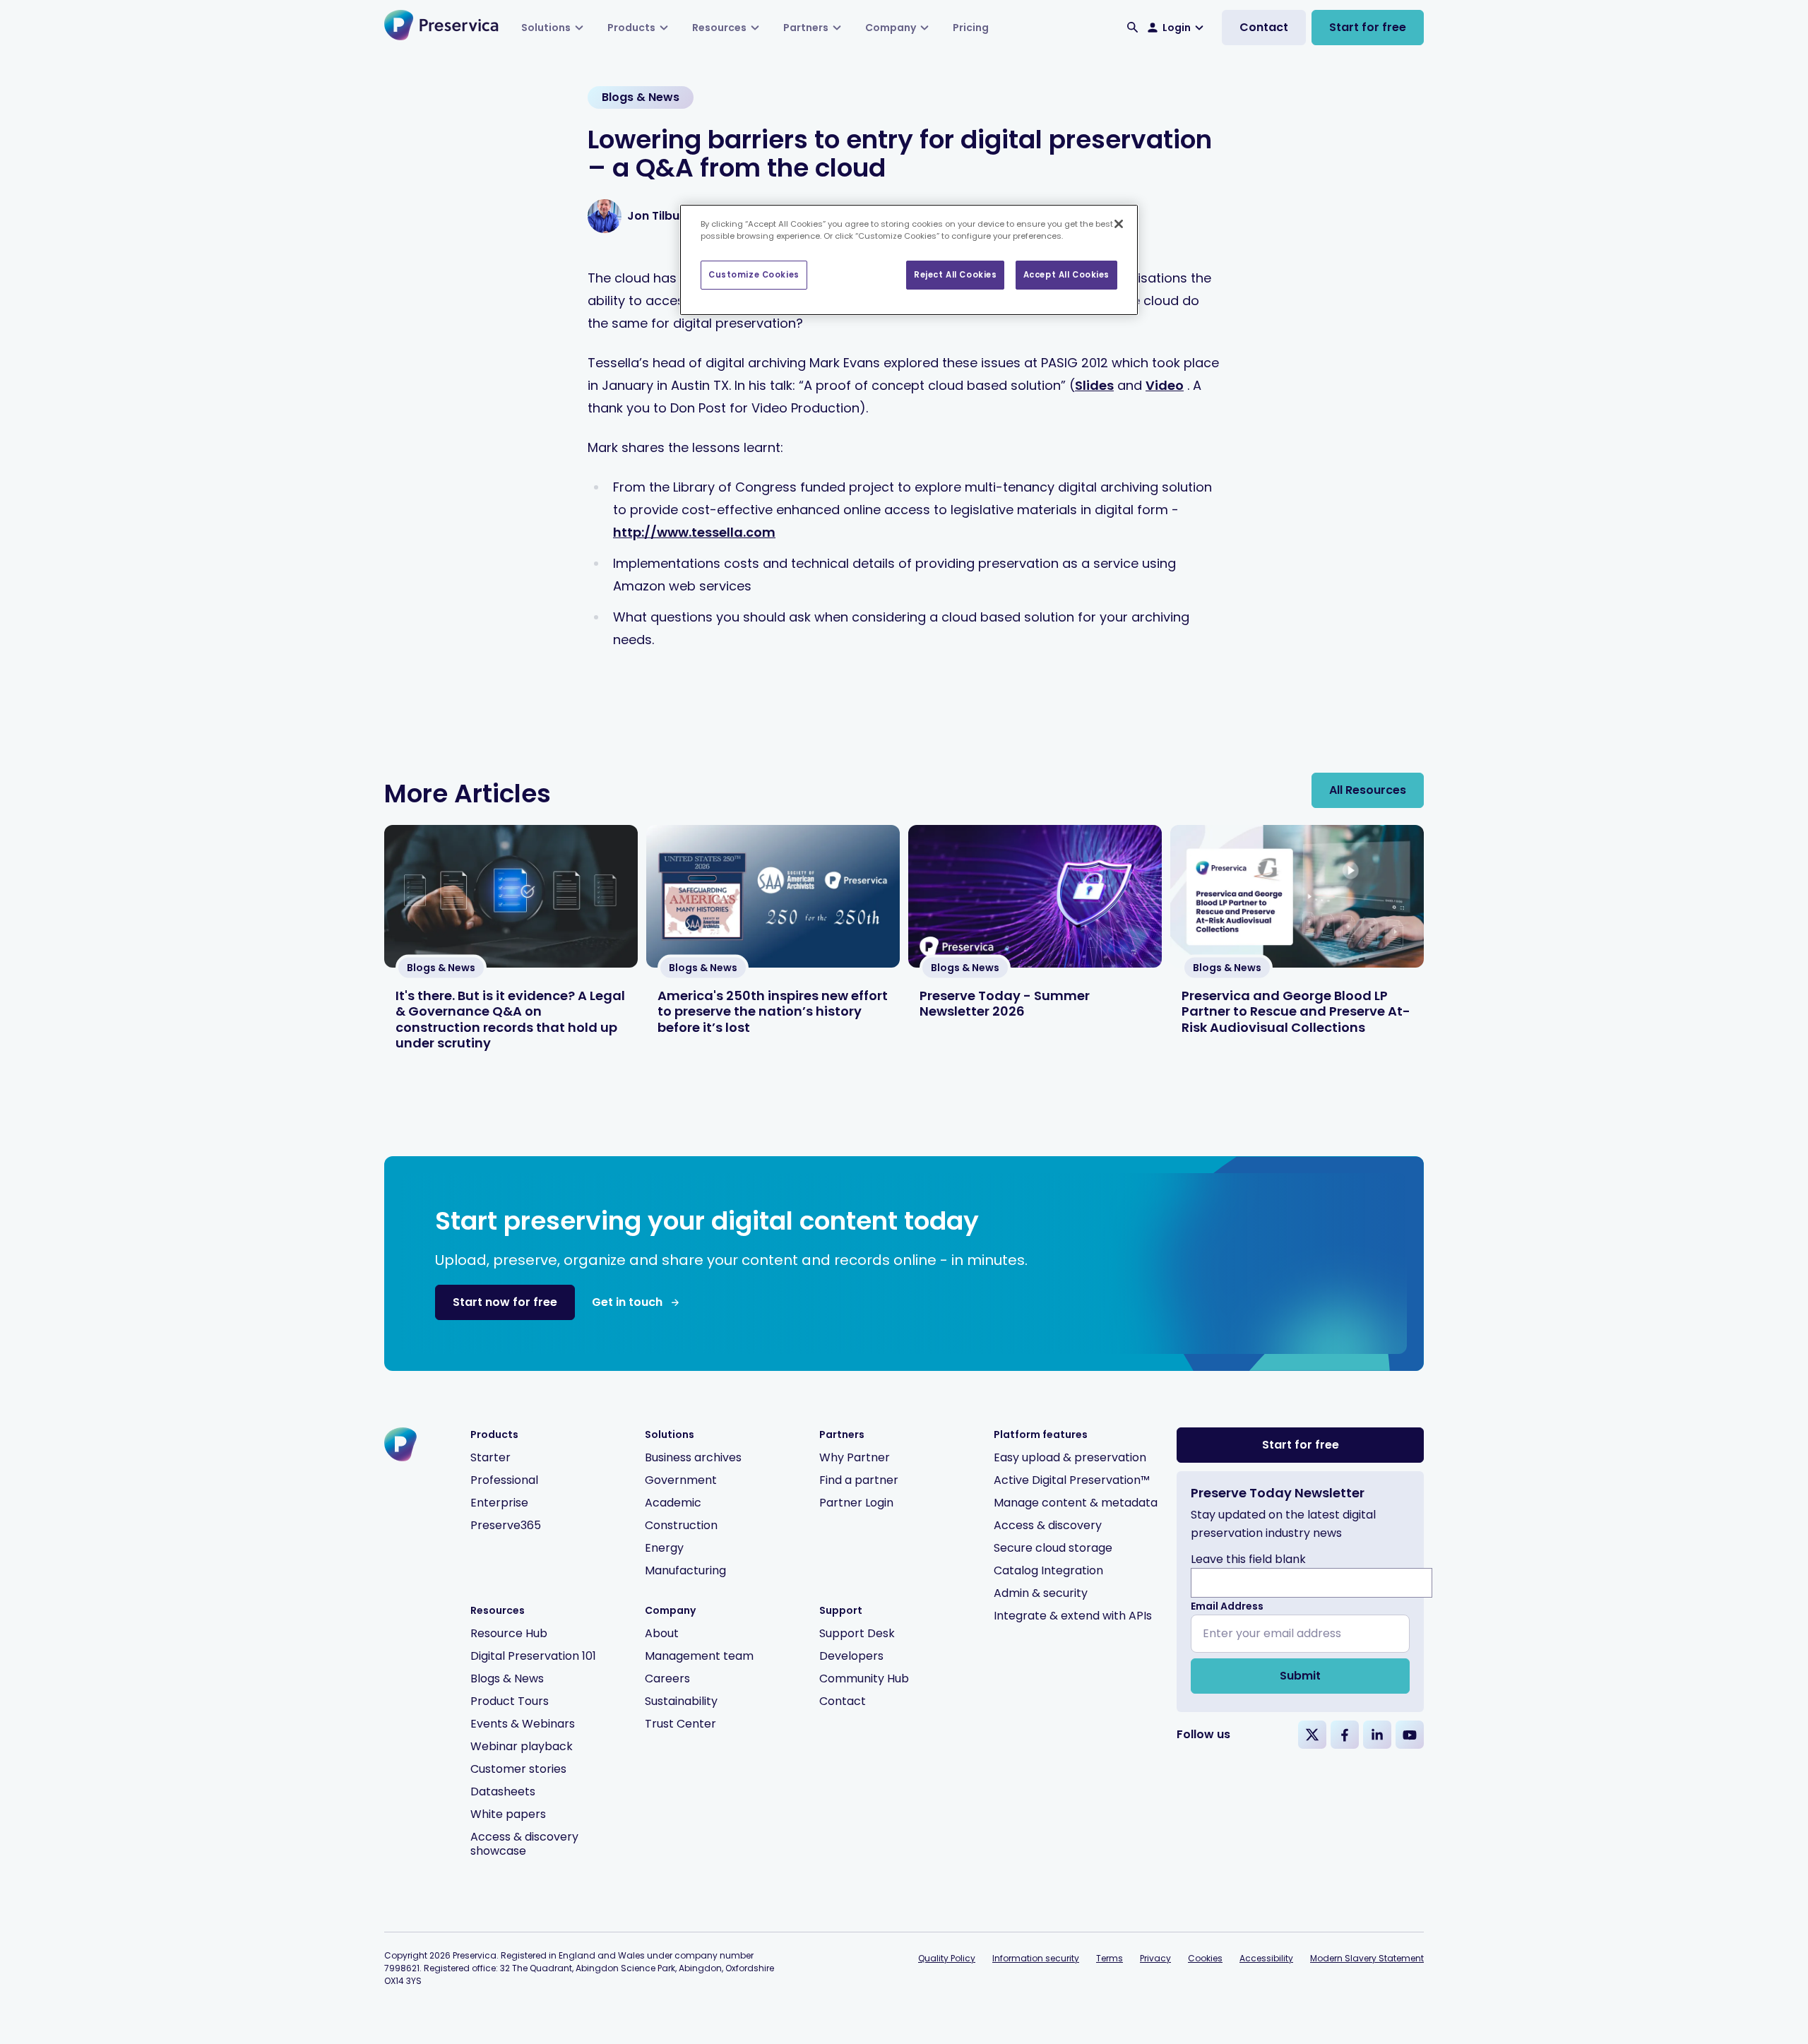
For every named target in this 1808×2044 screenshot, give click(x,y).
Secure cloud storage (1053, 1548)
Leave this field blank (1248, 1559)
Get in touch (627, 1302)
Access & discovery (1048, 1525)
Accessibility (1266, 1958)
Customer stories (518, 1769)
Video (1165, 385)
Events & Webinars (523, 1724)
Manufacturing (685, 1570)
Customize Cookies (754, 275)
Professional (504, 1480)
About (662, 1633)
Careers (667, 1678)
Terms (1110, 1958)
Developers (851, 1656)
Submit (1300, 1676)
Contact (1264, 27)
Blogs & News (507, 1678)
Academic (673, 1503)
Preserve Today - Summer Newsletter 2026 (1005, 1004)
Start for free (1368, 27)
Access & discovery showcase (524, 1844)
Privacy (1155, 1958)
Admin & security (1041, 1593)
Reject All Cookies (955, 275)
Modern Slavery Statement (1367, 1958)
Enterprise (499, 1503)
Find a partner (859, 1480)
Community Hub (864, 1678)
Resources (719, 28)
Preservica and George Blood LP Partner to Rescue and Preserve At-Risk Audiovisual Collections (1296, 1011)
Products (631, 28)
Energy (664, 1548)
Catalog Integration (1048, 1570)
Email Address (1227, 1606)
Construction (681, 1525)
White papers (508, 1814)
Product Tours (510, 1701)
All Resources (1368, 790)
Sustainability (681, 1701)
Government (681, 1480)
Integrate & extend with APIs (1073, 1616)
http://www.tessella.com (694, 532)
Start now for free (505, 1302)
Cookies (1205, 1958)
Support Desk (857, 1633)
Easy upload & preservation (1070, 1457)
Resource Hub (509, 1633)
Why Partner (855, 1457)
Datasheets (503, 1792)
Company (891, 28)
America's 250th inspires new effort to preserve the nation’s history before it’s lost (773, 1011)
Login (1177, 28)
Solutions (546, 28)
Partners (806, 28)
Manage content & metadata (1076, 1503)
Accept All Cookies (1066, 275)
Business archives (693, 1457)
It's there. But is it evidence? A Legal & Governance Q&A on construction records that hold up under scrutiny (510, 1020)
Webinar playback (522, 1746)
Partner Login (856, 1503)
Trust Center (680, 1724)
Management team (699, 1656)
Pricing (971, 28)
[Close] (1119, 224)
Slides (1094, 385)
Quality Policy (947, 1958)
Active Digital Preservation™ (1072, 1480)
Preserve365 (506, 1525)
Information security (1036, 1958)
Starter (490, 1457)
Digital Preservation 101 (533, 1656)
